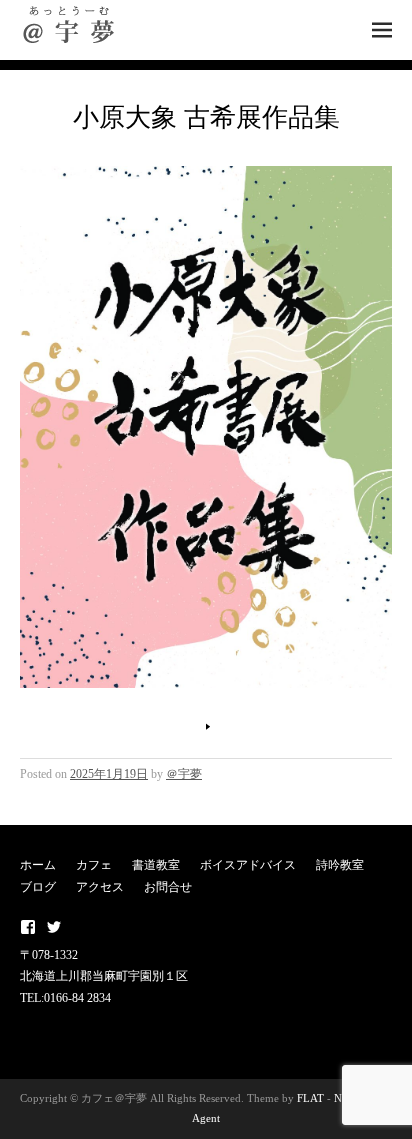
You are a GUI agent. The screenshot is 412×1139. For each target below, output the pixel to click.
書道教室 (156, 865)
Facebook (28, 927)
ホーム (38, 865)
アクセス (100, 887)
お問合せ (168, 887)
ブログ (38, 887)
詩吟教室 (340, 865)
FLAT (310, 1098)
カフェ (94, 865)
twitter (54, 927)
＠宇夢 (184, 774)
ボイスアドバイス (248, 865)
